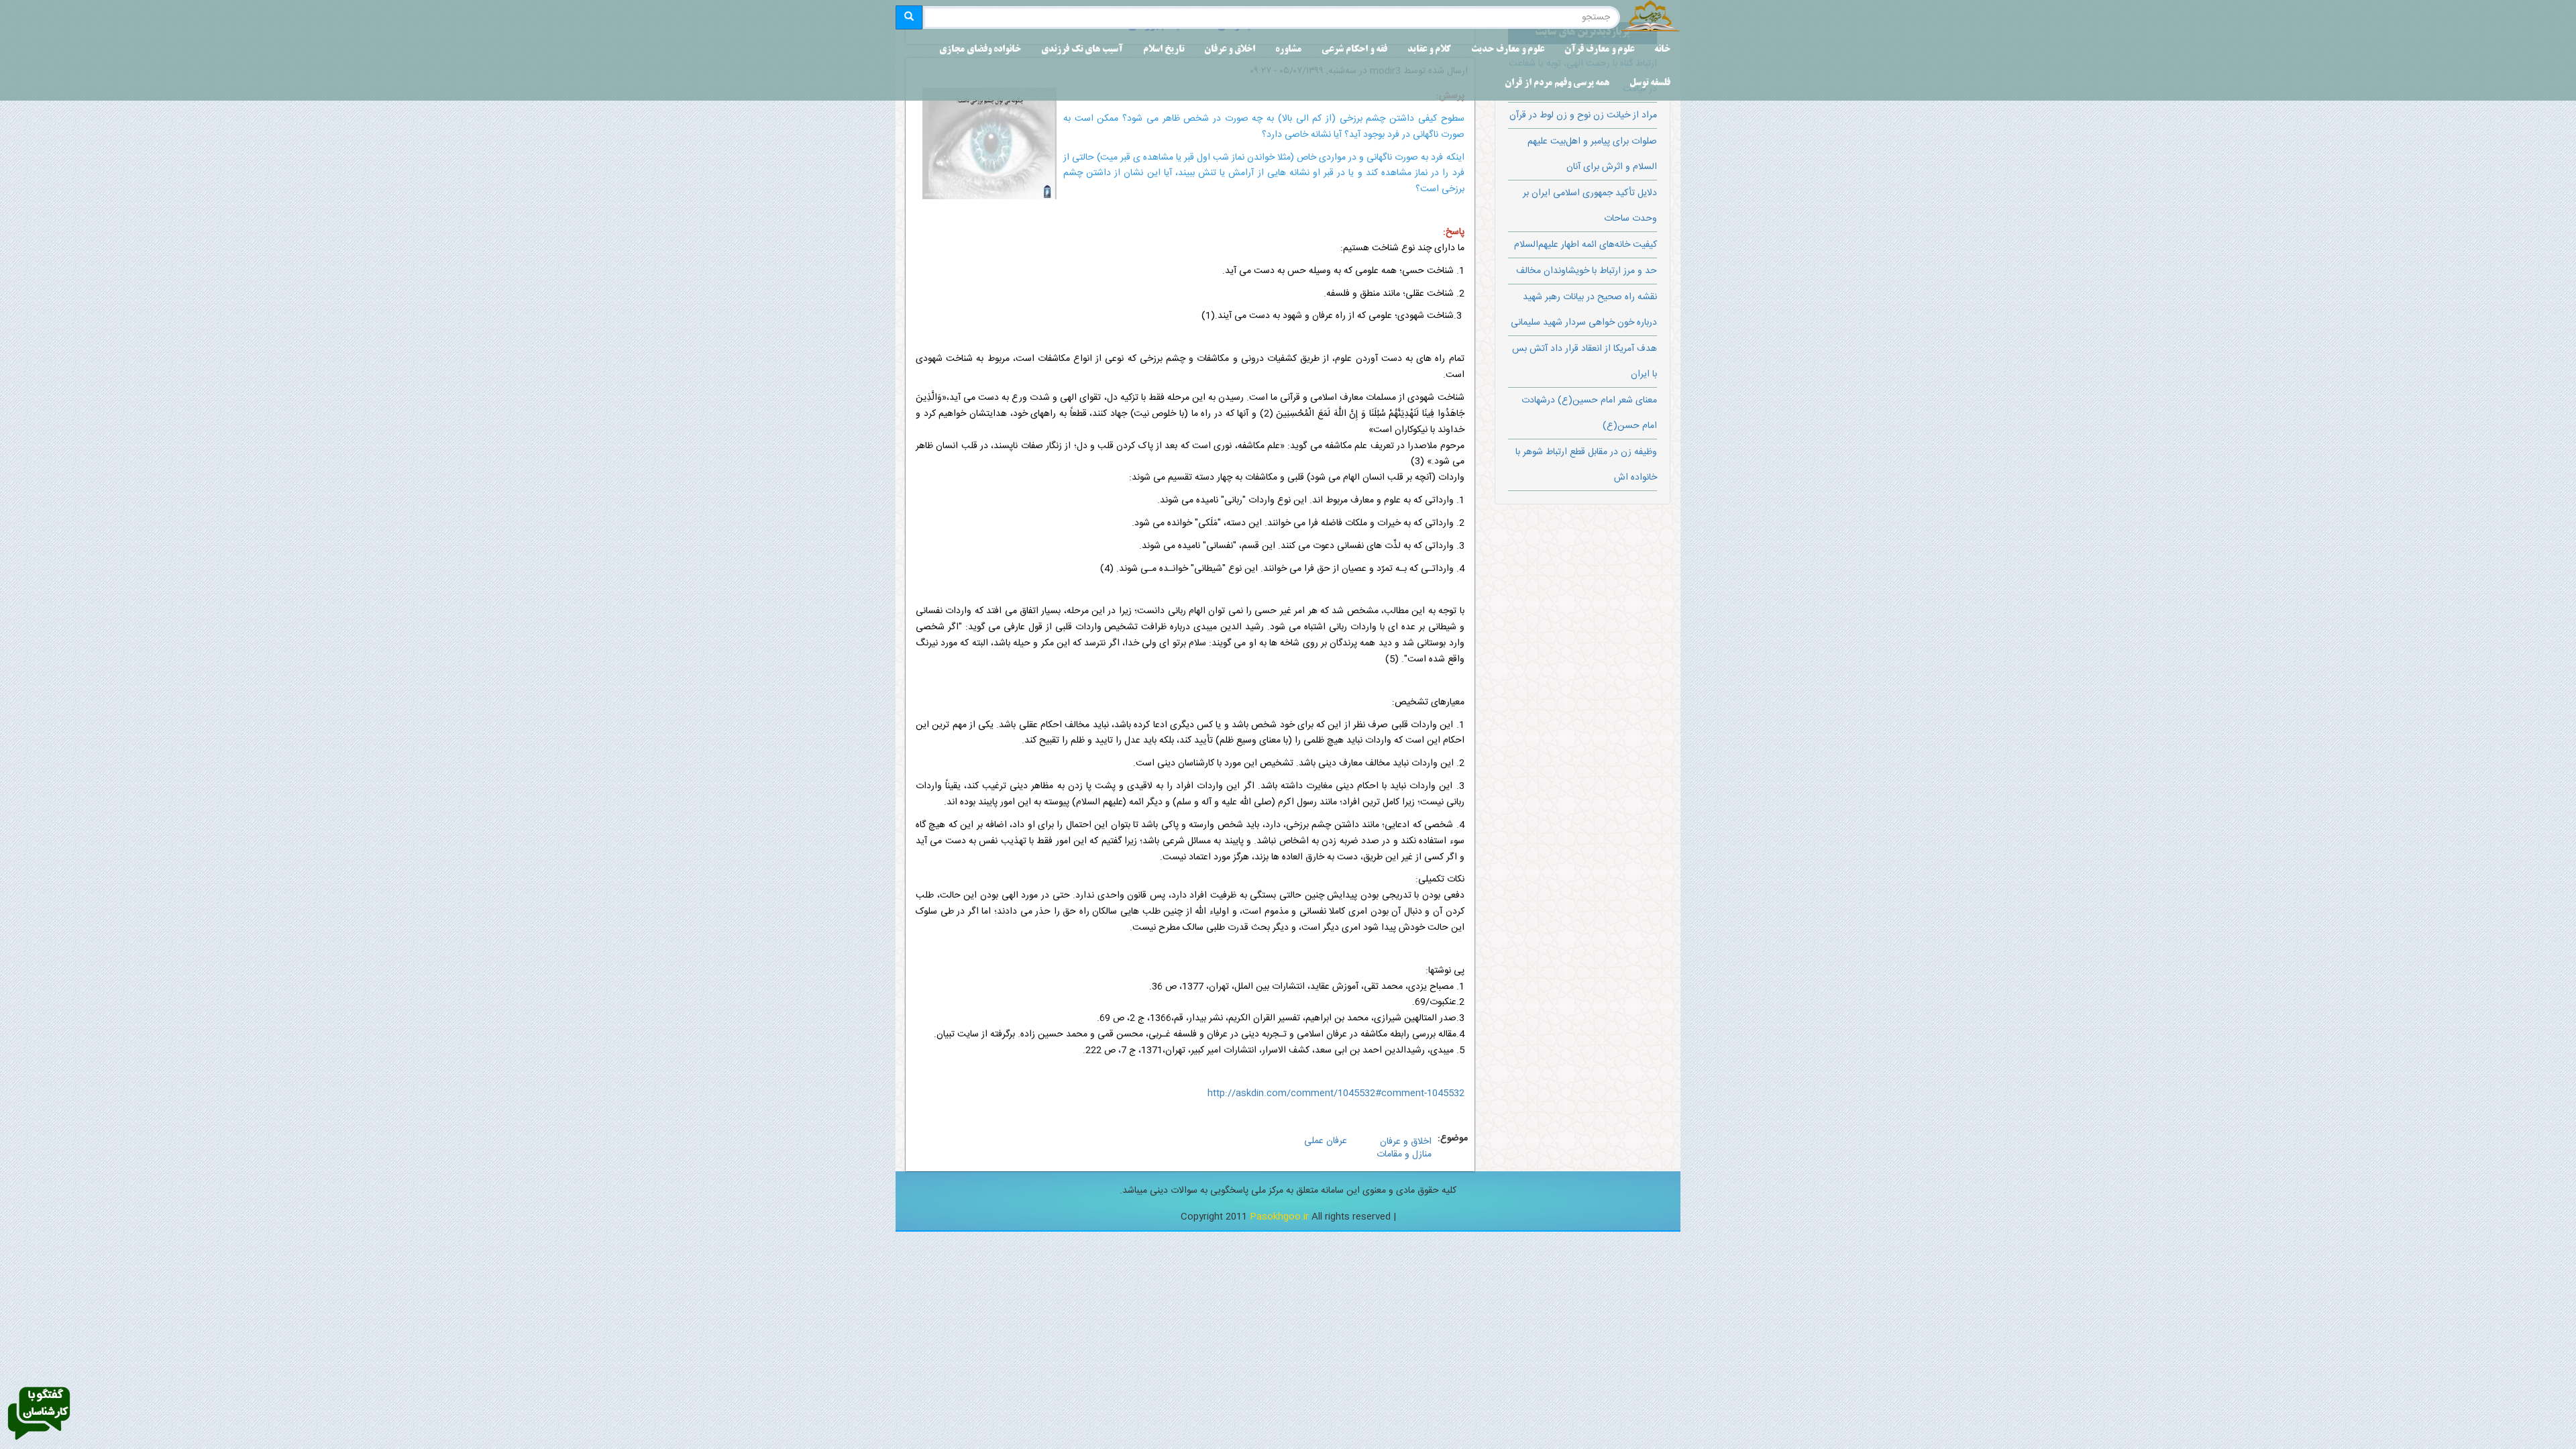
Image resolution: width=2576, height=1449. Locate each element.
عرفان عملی (1326, 1141)
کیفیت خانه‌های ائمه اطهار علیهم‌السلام (1586, 245)
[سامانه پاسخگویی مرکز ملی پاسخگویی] (39, 1414)
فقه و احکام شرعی (1354, 50)
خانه (1662, 50)
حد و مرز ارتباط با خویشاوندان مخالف (1587, 271)
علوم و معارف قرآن (1599, 50)
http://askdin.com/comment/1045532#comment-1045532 (1336, 1093)
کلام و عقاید (1429, 50)
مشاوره (1288, 50)
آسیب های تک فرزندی (1082, 50)
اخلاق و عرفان (1230, 50)
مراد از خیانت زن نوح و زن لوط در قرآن (1583, 115)
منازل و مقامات (1404, 1155)
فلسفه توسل (1650, 84)
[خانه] (1650, 17)
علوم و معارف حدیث (1508, 50)
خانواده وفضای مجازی (980, 50)
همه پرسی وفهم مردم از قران (1557, 84)
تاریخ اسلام (1164, 50)
